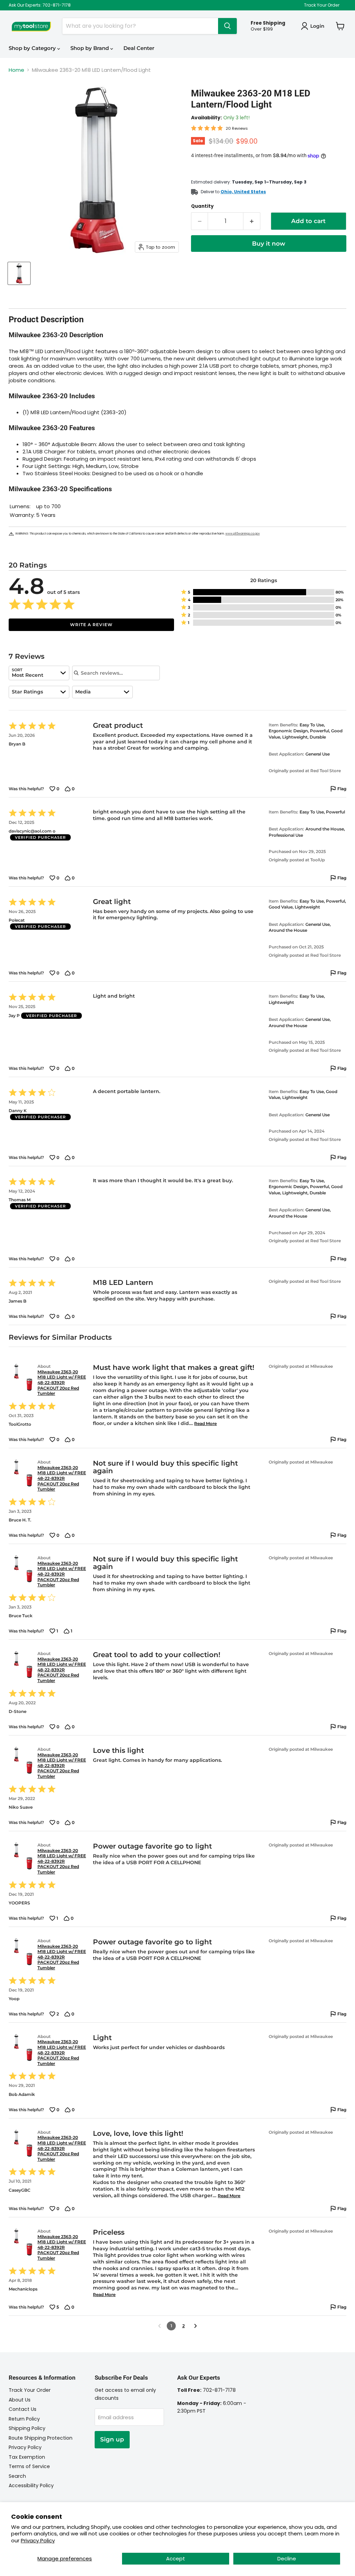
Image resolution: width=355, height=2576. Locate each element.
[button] (264, 592)
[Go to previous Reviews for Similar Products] (159, 2326)
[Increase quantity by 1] (252, 221)
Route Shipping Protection (41, 2438)
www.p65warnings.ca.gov (243, 534)
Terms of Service (29, 2466)
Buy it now (269, 244)
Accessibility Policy (31, 2485)
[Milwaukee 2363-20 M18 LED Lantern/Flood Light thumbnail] (19, 273)
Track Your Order (322, 5)
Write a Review (91, 625)
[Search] (227, 26)
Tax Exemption (27, 2457)
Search (17, 2476)
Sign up (112, 2439)
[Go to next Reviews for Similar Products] (196, 2326)
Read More (205, 1423)
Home (16, 70)
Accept (176, 2558)
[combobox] (39, 673)
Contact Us (23, 2409)
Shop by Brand (90, 48)
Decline (287, 2558)
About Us (20, 2400)
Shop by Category (33, 48)
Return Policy (24, 2419)
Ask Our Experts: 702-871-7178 (40, 5)
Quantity (202, 206)
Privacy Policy (38, 2540)
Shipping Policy (27, 2428)
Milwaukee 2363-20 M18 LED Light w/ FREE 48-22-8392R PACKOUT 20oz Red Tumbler (62, 1383)
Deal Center (139, 48)
